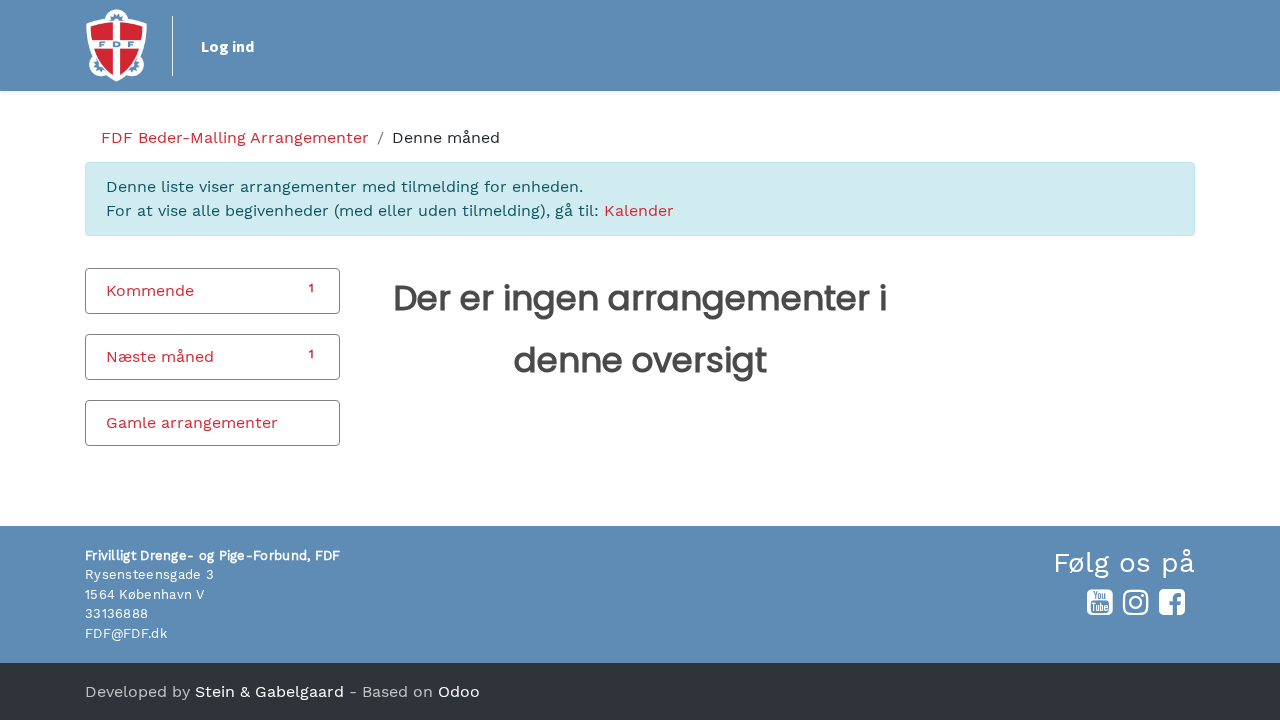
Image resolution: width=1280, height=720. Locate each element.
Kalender (639, 210)
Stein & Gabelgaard (269, 691)
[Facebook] (1172, 602)
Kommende (150, 290)
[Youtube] (1100, 602)
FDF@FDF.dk (126, 633)
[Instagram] (1136, 602)
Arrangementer (235, 137)
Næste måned (160, 356)
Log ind (227, 46)
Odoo (459, 691)
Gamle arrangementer (192, 422)
